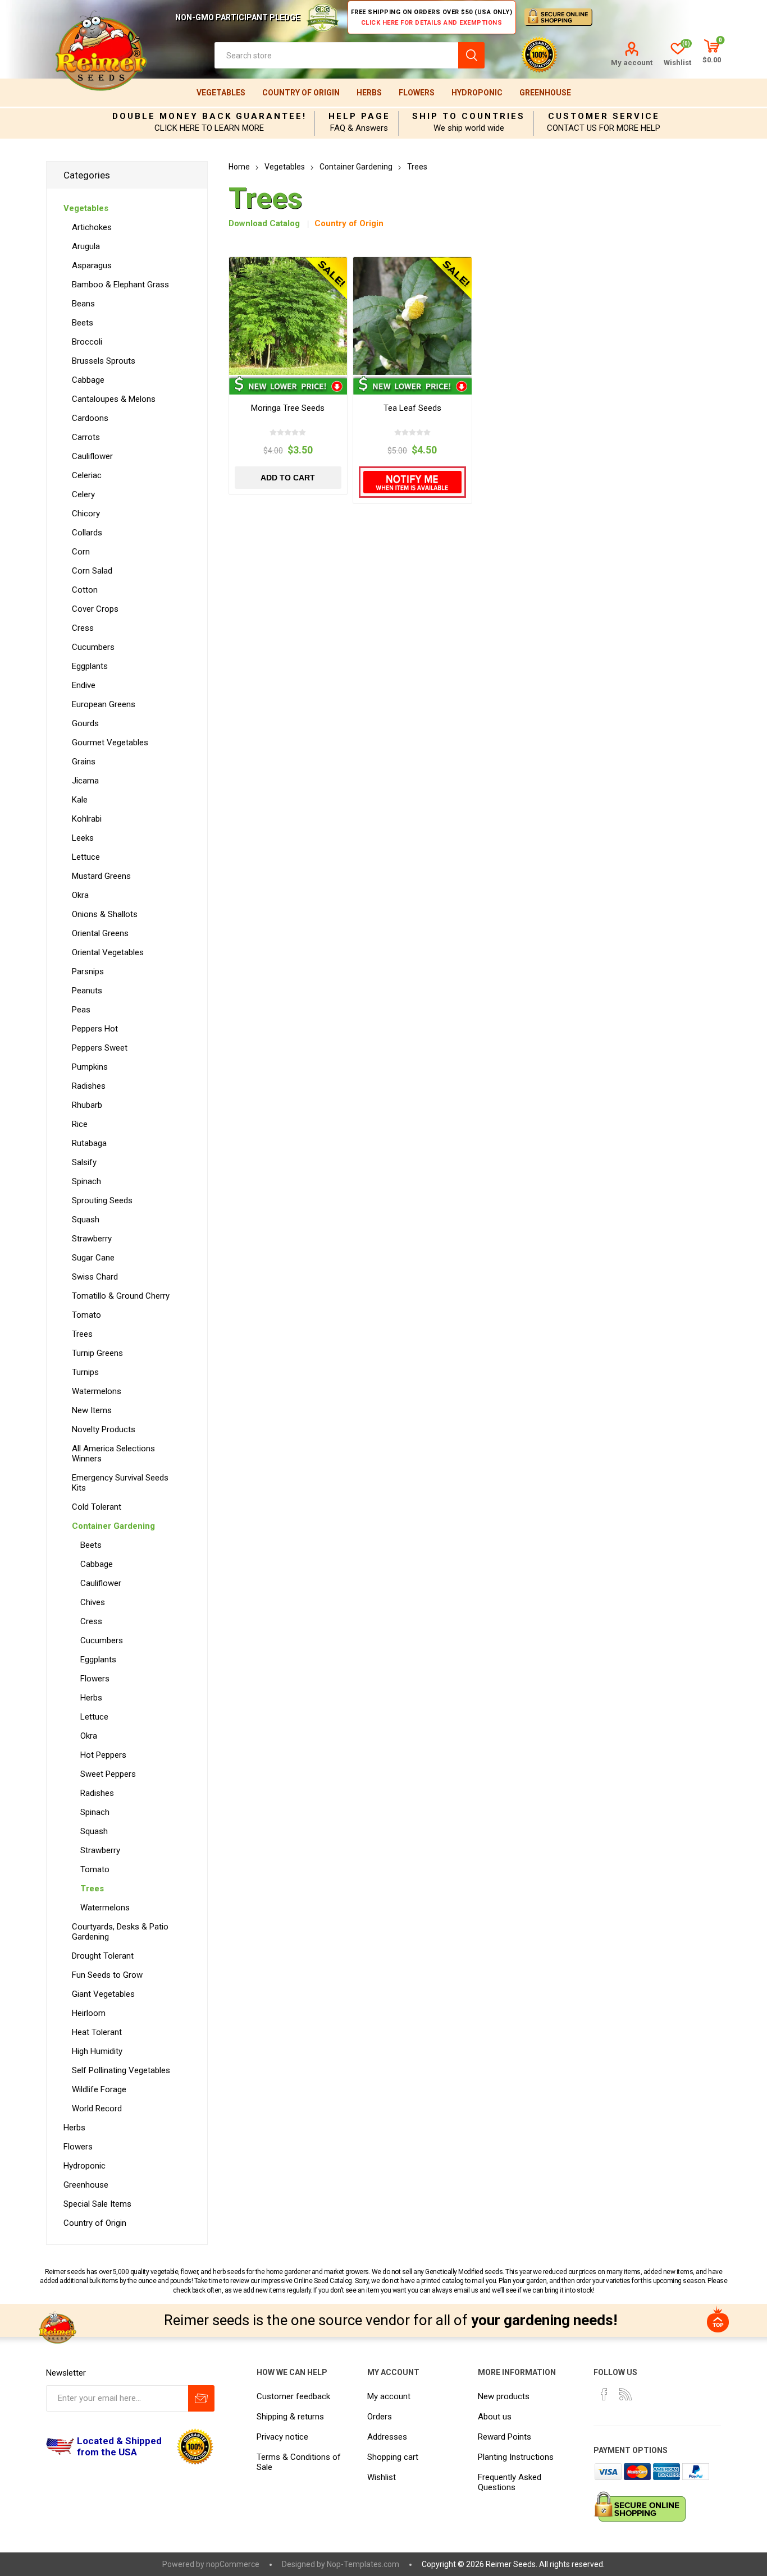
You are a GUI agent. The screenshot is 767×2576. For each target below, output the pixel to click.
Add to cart (288, 478)
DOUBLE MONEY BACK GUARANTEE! (209, 116)
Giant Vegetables (103, 1994)
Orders (380, 2417)
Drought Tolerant (103, 1956)
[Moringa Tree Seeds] (288, 316)
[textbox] (336, 55)
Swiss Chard (95, 1277)
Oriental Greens (100, 933)
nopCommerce (233, 2564)
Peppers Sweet (100, 1048)
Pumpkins (90, 1067)
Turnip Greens (97, 1353)
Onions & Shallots (105, 914)
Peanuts (87, 991)
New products (504, 2396)
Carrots (86, 437)
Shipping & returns (290, 2417)
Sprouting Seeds (102, 1200)
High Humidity (97, 2051)
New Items (92, 1410)
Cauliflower (92, 456)
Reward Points (505, 2437)
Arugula (86, 246)
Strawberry (92, 1239)
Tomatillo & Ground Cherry (121, 1296)
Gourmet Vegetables (110, 742)
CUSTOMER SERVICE (604, 116)
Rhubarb (87, 1105)
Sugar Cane (93, 1258)
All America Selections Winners (113, 1454)
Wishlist (382, 2477)
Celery (83, 494)
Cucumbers (93, 647)
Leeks (83, 838)
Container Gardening (113, 1526)
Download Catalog (264, 223)
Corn (81, 552)
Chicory (86, 514)
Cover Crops (95, 609)
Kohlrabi (87, 819)
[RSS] (626, 2394)
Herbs (369, 93)
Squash (86, 1220)
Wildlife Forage (99, 2089)
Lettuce (86, 857)
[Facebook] (604, 2394)
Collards (87, 533)
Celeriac (87, 475)
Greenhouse (545, 93)
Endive (84, 685)
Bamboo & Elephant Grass (120, 285)
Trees (82, 1334)
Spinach (86, 1181)
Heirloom (89, 2013)
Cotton (85, 590)
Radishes (89, 1086)
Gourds (85, 723)
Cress (83, 628)
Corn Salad (92, 571)
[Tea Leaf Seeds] (412, 316)
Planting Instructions (516, 2457)
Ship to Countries (469, 116)
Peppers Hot (95, 1029)
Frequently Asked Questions (510, 2482)
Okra (80, 895)
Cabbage (88, 380)
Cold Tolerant (97, 1507)
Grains (84, 762)
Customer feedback (293, 2396)
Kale (80, 800)
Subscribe (201, 2398)
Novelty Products (104, 1429)
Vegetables (221, 93)
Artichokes (92, 227)
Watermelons (97, 1391)
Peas (81, 1010)
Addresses (387, 2437)
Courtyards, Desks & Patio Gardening (120, 1932)
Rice (80, 1124)
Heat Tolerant (97, 2032)
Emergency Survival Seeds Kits (120, 1483)
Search (471, 55)
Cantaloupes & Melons (114, 399)
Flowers (417, 93)
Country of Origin (301, 93)
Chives (93, 1602)
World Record (97, 2109)
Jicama (85, 781)
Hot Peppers (103, 1755)
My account (632, 63)
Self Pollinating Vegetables (121, 2070)
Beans (83, 304)
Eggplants (90, 666)
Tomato (86, 1315)
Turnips (85, 1372)
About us (495, 2417)
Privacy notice (282, 2437)
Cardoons (90, 418)
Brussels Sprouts (104, 361)
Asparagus (92, 265)
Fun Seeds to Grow (107, 1975)
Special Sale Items (97, 2204)
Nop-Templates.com (363, 2564)
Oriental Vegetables (108, 952)
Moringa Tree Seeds (288, 408)
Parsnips (88, 971)
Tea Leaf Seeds (412, 408)
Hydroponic (477, 93)
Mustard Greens (101, 876)
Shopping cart (393, 2457)
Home (239, 167)
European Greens (104, 704)
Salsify (84, 1162)
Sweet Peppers (108, 1774)
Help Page (359, 116)
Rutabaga (89, 1143)
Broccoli (87, 342)
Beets (83, 323)
